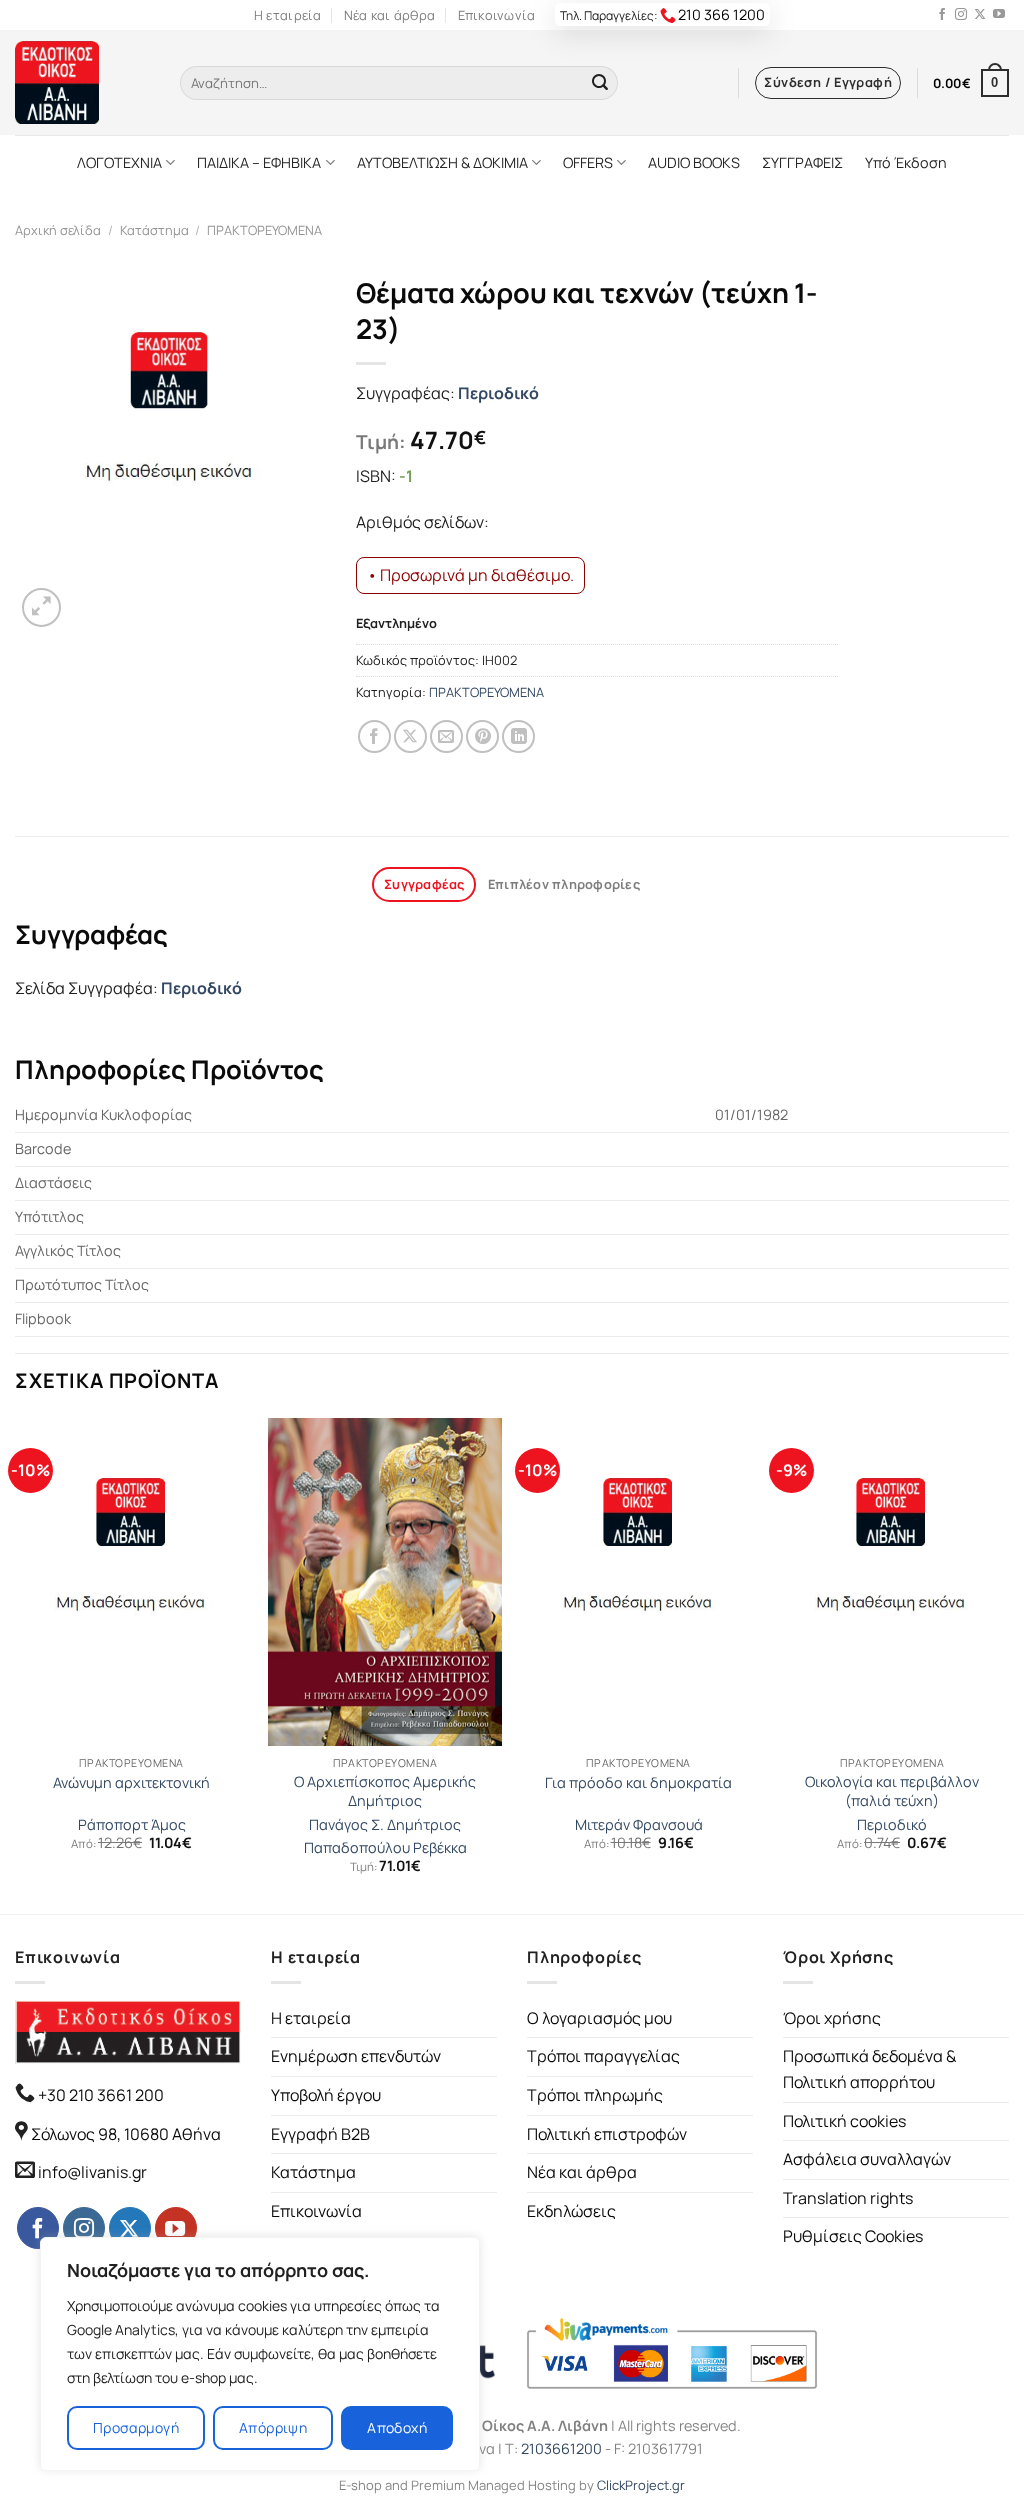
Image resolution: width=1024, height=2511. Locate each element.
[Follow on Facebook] (942, 15)
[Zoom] (41, 607)
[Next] (1008, 1663)
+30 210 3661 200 (99, 2095)
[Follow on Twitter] (980, 15)
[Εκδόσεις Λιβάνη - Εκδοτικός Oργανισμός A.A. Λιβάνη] (82, 82)
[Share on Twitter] (410, 736)
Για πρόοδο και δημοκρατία (638, 1783)
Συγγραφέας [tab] (424, 884)
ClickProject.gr (641, 2485)
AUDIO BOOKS (694, 162)
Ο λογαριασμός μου (599, 2018)
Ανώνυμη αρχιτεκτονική (131, 1783)
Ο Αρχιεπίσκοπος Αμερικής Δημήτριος (385, 1791)
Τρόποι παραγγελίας (603, 2056)
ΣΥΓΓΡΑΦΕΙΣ (802, 162)
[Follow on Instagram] (961, 15)
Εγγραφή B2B (320, 2134)
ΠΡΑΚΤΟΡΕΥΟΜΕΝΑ (264, 230)
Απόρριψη (273, 2427)
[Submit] (600, 83)
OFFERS (588, 162)
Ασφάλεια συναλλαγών (867, 2159)
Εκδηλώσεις (571, 2211)
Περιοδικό (498, 393)
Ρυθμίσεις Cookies (853, 2236)
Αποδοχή (397, 2427)
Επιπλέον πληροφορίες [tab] (564, 884)
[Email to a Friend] (446, 736)
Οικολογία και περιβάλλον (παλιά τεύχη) (892, 1791)
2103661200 (561, 2448)
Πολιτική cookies (844, 2121)
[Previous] (16, 1663)
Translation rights (848, 2198)
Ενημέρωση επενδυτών (356, 2056)
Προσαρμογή (136, 2427)
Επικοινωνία (497, 15)
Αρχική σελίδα (58, 230)
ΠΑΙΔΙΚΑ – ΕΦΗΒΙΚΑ (259, 162)
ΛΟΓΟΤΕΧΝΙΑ (119, 162)
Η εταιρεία (288, 15)
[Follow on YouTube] (999, 15)
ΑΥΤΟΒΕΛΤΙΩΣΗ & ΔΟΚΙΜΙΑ (442, 162)
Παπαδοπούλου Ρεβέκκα (385, 1848)
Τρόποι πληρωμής (595, 2095)
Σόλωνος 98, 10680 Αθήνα (126, 2134)
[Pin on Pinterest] (482, 736)
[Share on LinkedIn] (518, 736)
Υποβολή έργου (326, 2095)
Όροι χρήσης (832, 2018)
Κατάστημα (154, 230)
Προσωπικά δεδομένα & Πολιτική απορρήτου (869, 2069)
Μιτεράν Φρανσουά (639, 1825)
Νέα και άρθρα (389, 15)
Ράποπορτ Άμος (132, 1825)
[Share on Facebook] (374, 736)
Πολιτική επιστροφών (607, 2134)
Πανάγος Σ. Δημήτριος (385, 1825)
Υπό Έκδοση (906, 162)
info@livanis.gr (92, 2172)
